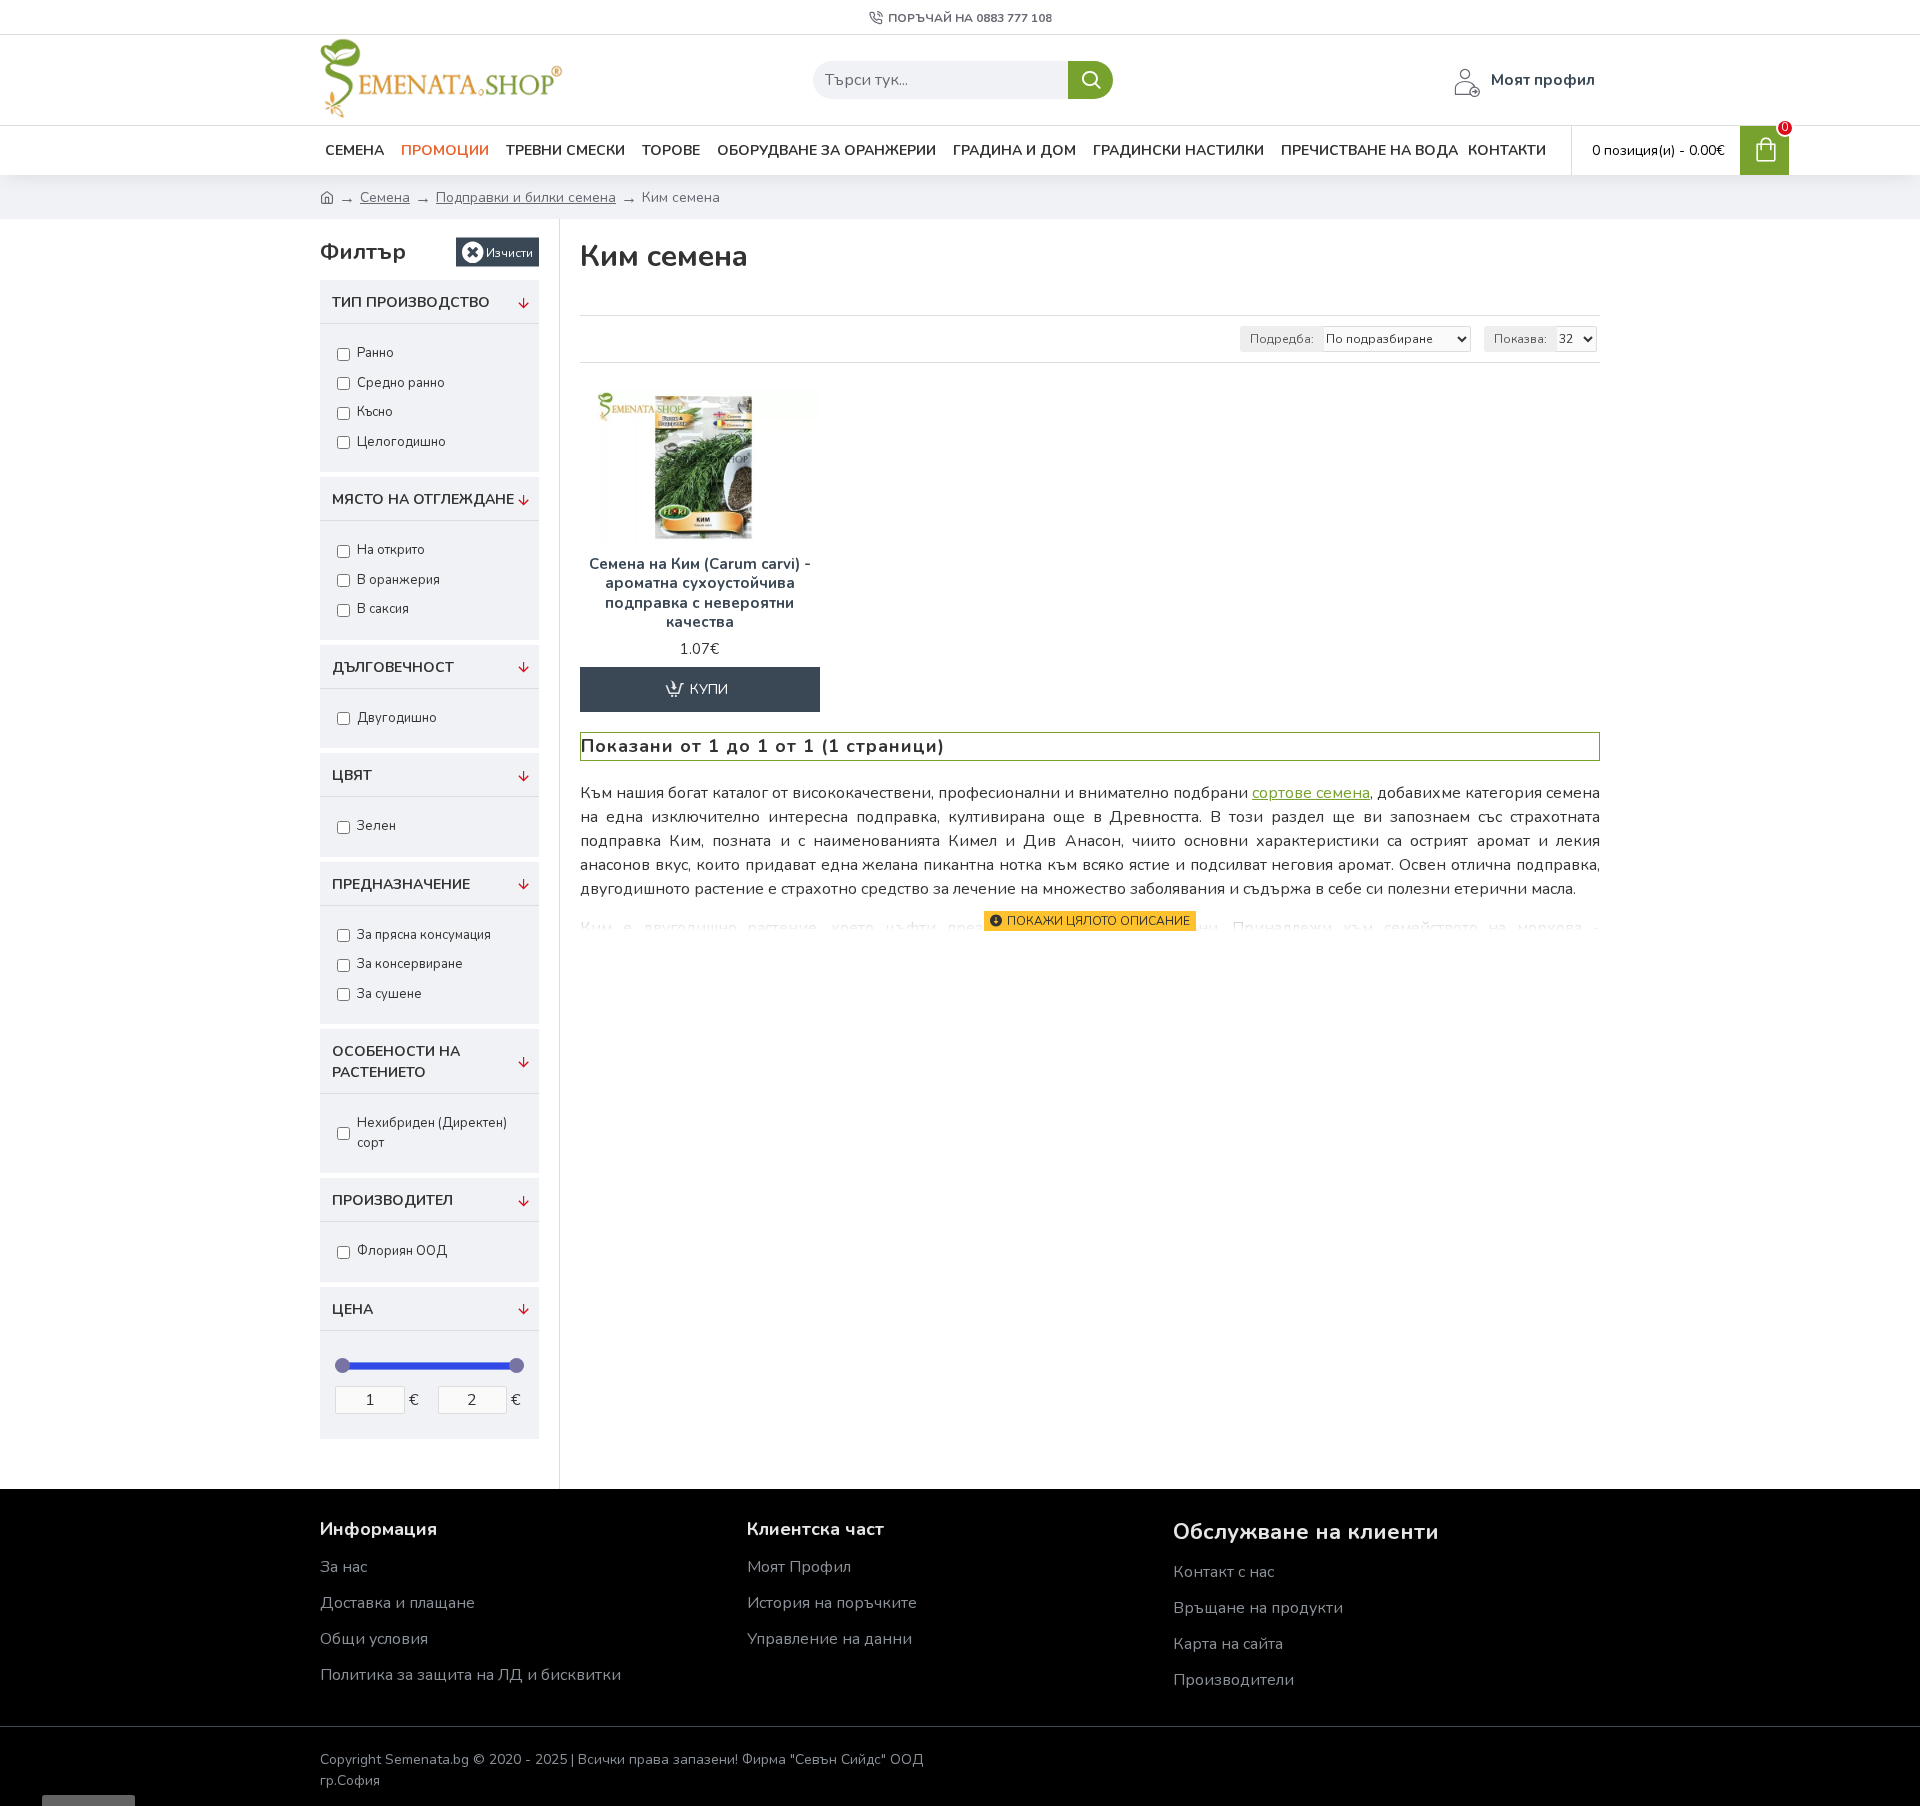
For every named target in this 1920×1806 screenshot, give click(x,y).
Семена (385, 197)
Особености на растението (396, 1062)
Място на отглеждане (423, 499)
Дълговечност (393, 667)
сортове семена (1311, 793)
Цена (352, 1309)
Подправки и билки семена (526, 197)
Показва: (1520, 339)
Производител (392, 1200)
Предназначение (401, 884)
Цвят (352, 775)
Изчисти (509, 252)
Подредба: (1282, 339)
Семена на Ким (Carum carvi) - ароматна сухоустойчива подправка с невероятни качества (700, 594)
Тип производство (411, 302)
